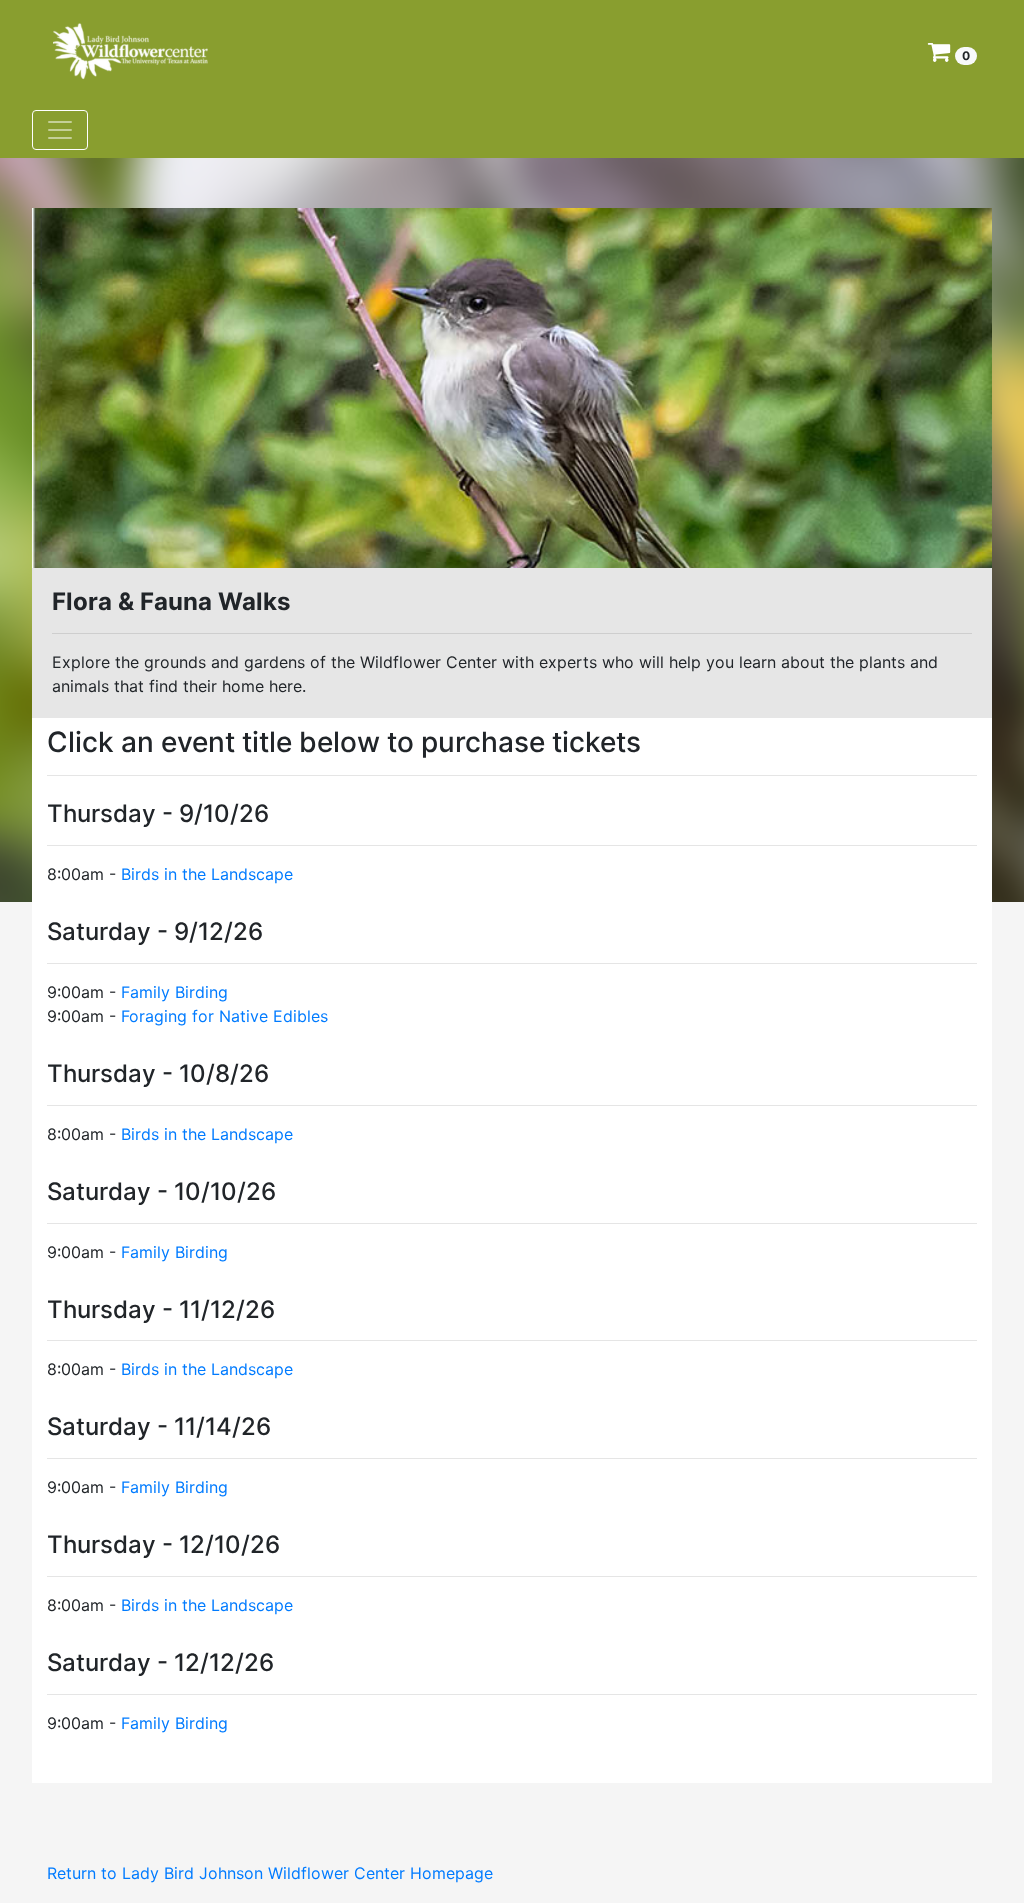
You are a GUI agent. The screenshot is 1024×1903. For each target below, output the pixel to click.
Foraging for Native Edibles (224, 1016)
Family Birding (174, 992)
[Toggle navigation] (60, 130)
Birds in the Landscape (207, 874)
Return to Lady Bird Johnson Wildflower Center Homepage (270, 1873)
